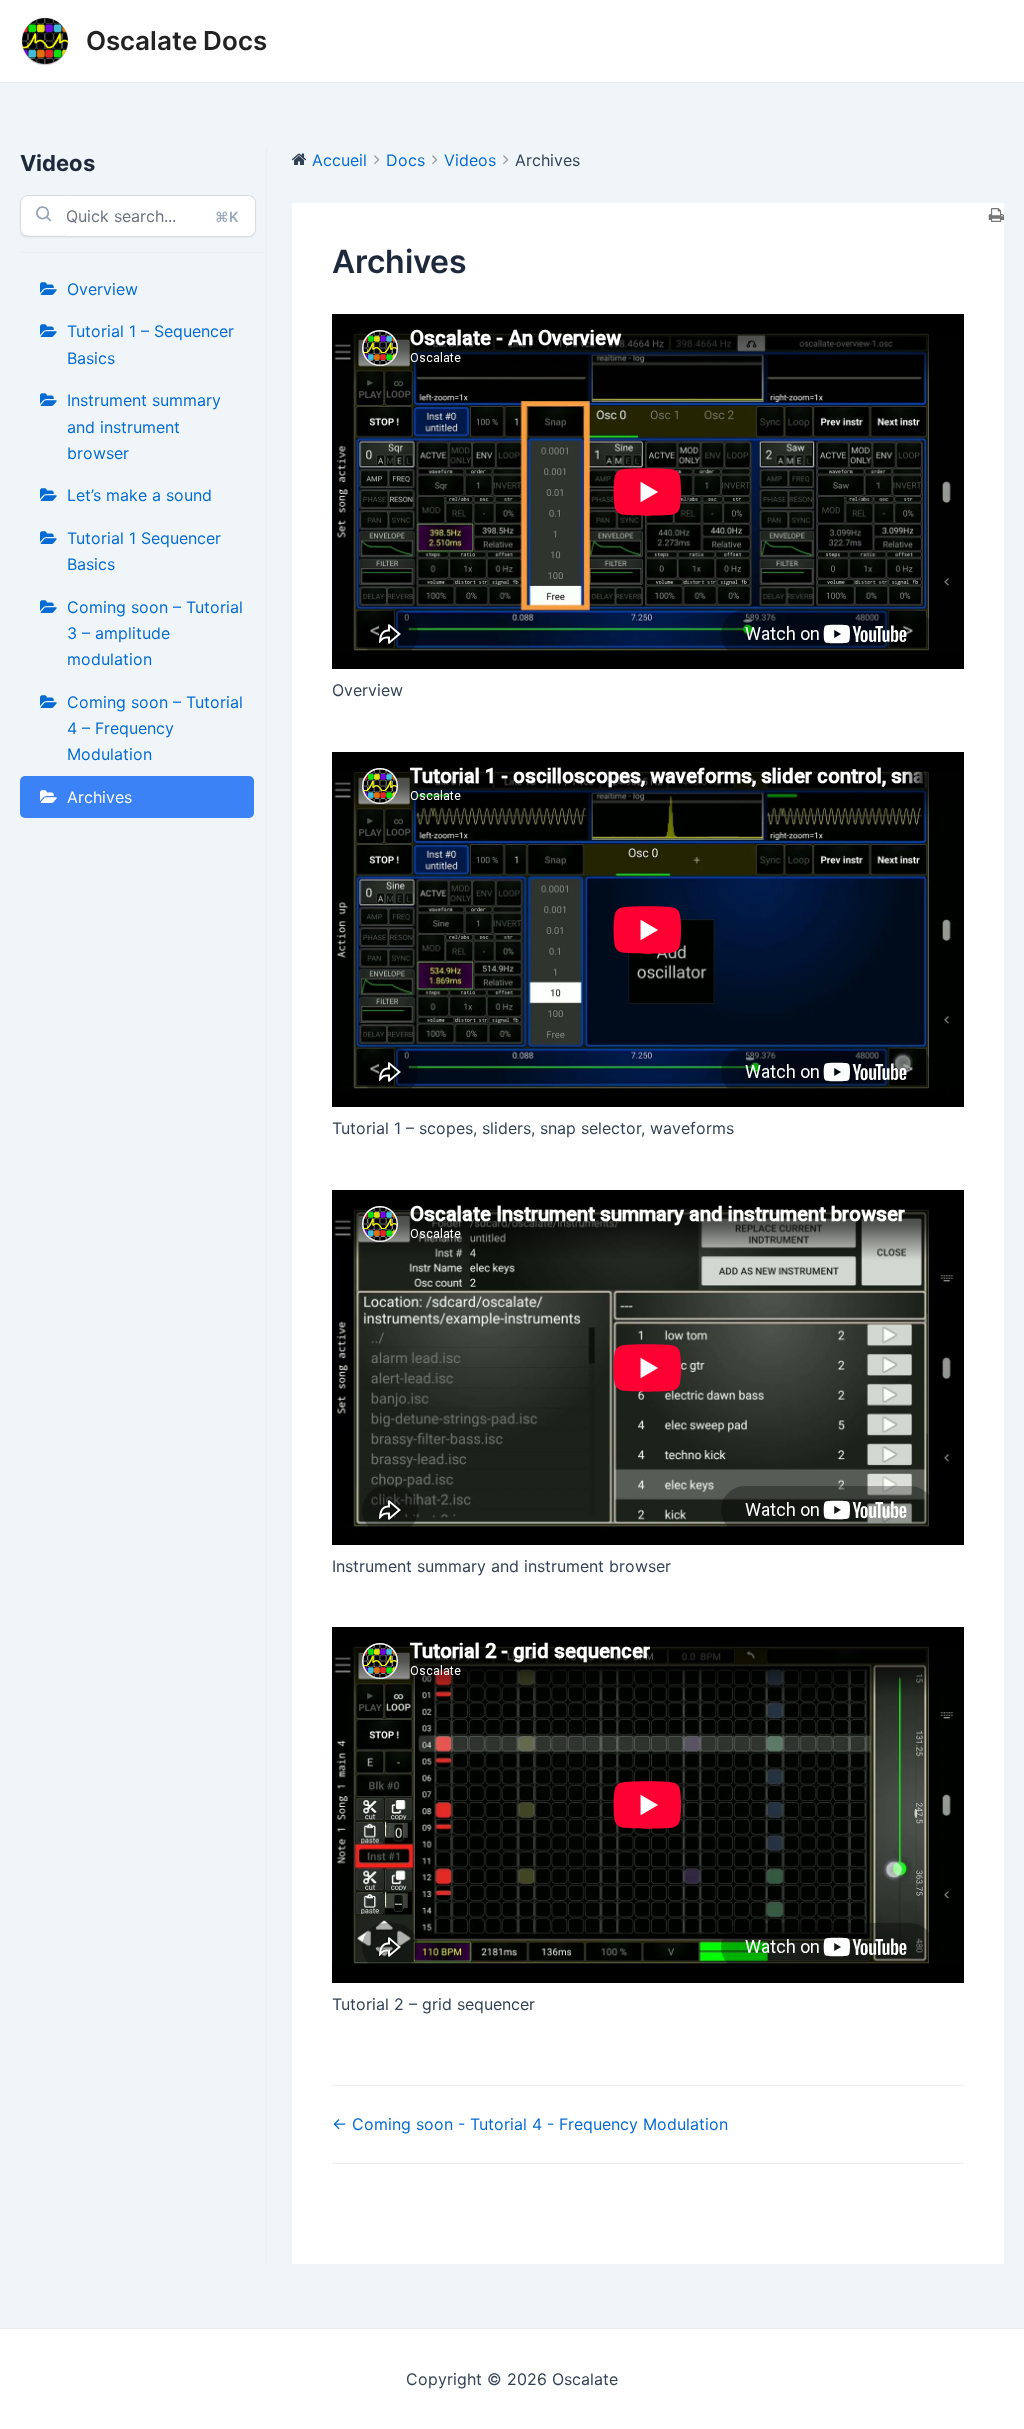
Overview (102, 289)
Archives (99, 797)
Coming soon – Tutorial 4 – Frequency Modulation (155, 728)
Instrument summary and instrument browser (144, 426)
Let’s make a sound (139, 495)
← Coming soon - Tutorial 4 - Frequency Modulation (530, 2124)
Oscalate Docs (176, 40)
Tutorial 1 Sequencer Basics (144, 551)
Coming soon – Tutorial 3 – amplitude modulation (155, 633)
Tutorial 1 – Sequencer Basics (150, 344)
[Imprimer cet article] (996, 216)
